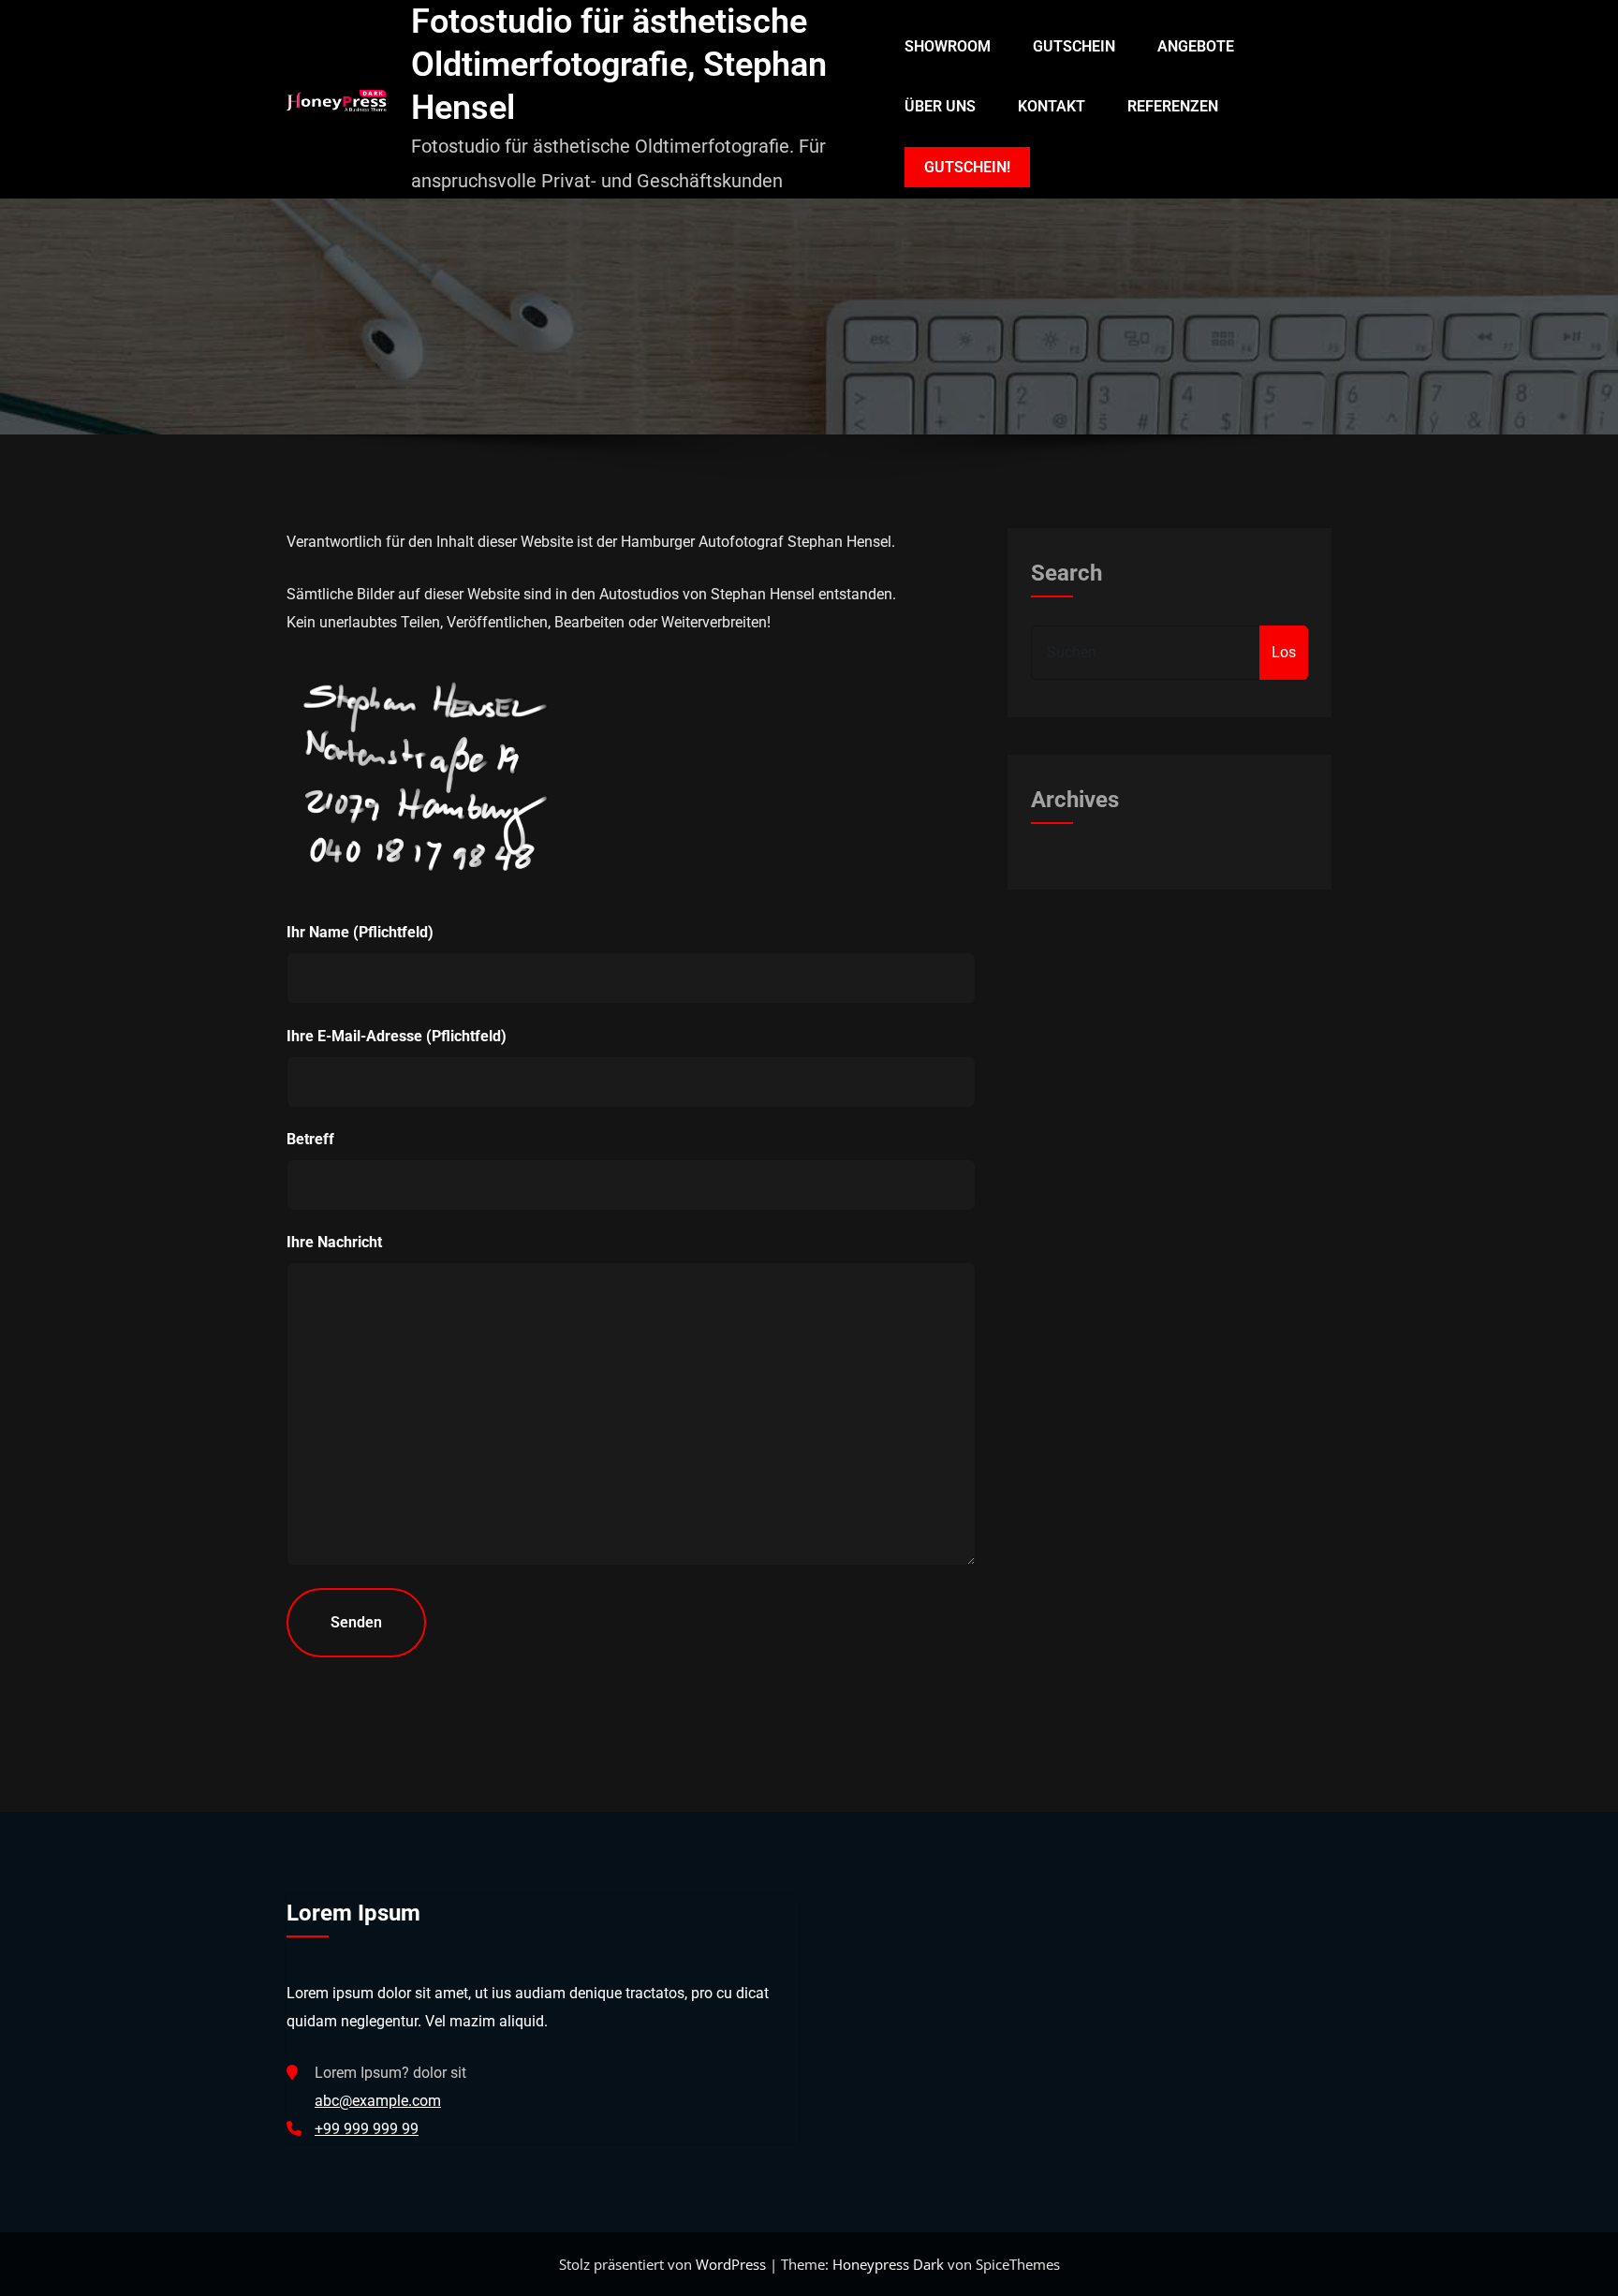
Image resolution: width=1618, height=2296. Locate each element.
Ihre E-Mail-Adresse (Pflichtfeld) (397, 1036)
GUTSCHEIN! (967, 167)
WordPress (733, 2264)
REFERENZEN (1173, 106)
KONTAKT (1052, 106)
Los (1284, 652)
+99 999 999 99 (367, 2129)
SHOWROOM (948, 46)
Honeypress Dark (888, 2264)
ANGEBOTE (1196, 46)
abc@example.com (378, 2101)
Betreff (310, 1139)
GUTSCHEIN (1074, 46)
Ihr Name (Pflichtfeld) (360, 932)
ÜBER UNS (940, 106)
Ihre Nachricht (334, 1242)
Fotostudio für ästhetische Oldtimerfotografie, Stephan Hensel (619, 65)
